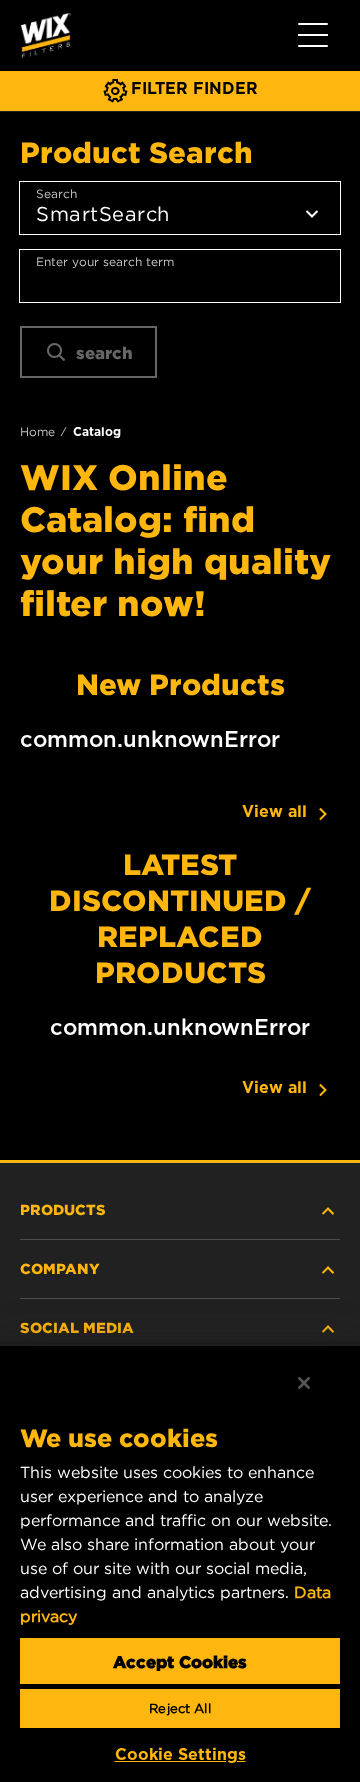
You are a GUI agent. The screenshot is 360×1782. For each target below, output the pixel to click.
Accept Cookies (180, 1661)
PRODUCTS (63, 1209)
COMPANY (60, 1268)
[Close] (304, 1383)
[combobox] (180, 276)
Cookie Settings (180, 1754)
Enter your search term (105, 261)
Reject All (179, 1708)
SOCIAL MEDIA (77, 1327)
